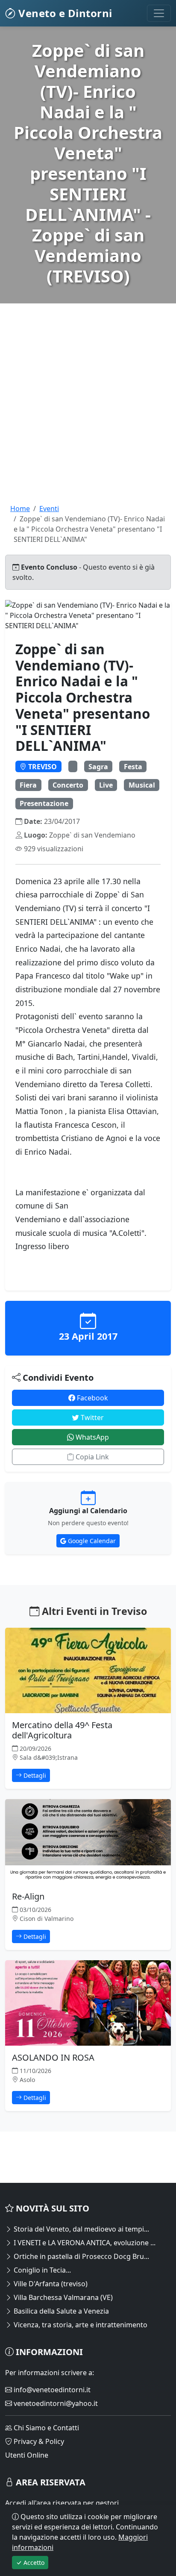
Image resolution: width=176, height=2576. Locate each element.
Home (20, 509)
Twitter (91, 1417)
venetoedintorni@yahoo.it (55, 2403)
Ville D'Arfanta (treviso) (50, 2284)
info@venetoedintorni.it (51, 2390)
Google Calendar (91, 1541)
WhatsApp (91, 1437)
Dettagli (34, 1775)
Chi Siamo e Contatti (45, 2428)
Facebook (92, 1398)
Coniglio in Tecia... (41, 2270)
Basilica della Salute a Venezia (60, 2311)
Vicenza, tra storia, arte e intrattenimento (80, 2325)
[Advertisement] (88, 415)
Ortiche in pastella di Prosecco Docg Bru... (81, 2256)
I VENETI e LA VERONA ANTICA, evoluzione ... (84, 2243)
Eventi (49, 509)
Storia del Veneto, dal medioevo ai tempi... (81, 2229)
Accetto (33, 2563)
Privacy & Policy (38, 2441)
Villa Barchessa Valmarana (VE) (62, 2297)
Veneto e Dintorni (64, 13)
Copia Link (91, 1457)
